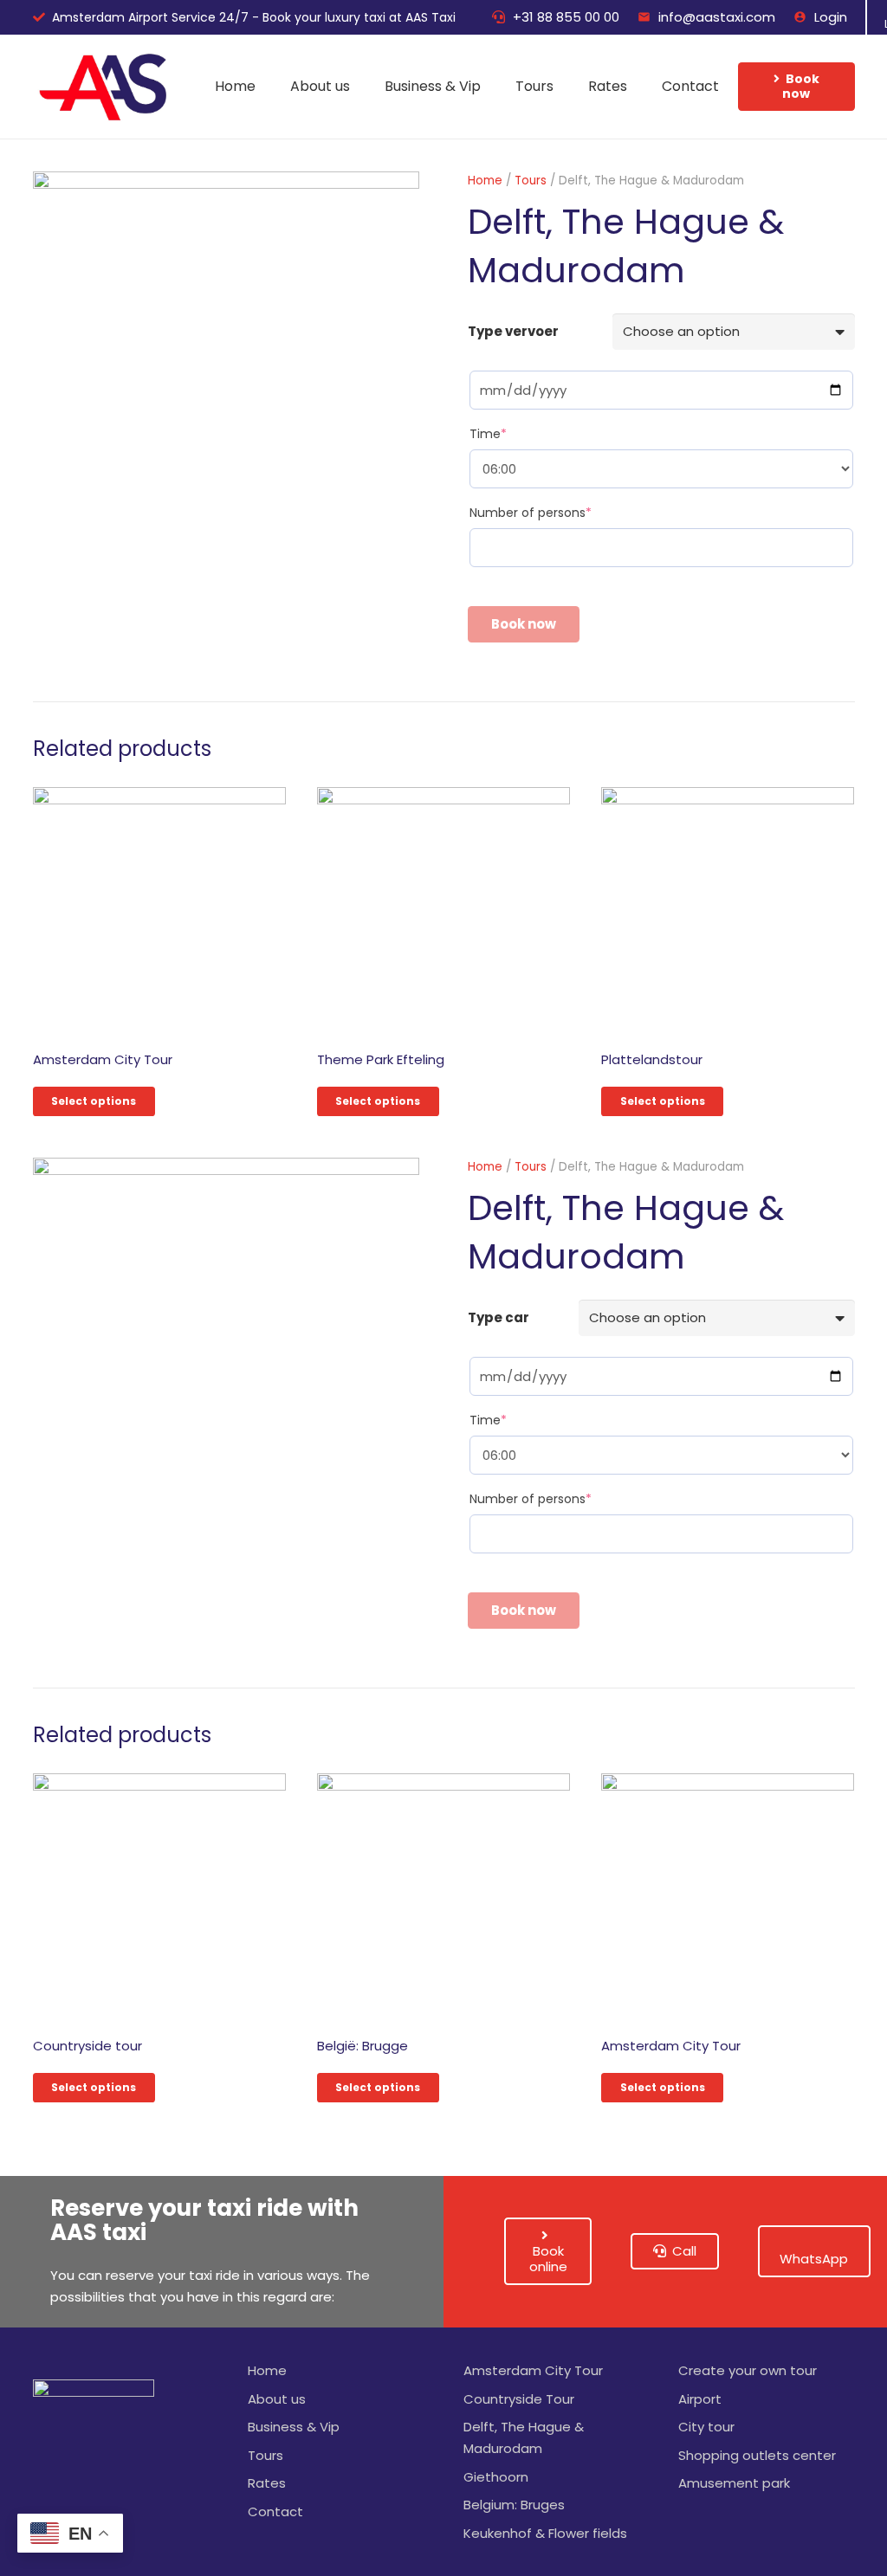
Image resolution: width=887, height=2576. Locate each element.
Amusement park (734, 2483)
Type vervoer (513, 331)
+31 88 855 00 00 (566, 17)
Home (485, 181)
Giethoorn (496, 2477)
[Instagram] (55, 2494)
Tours (531, 181)
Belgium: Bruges (514, 2505)
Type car (499, 1317)
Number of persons (531, 513)
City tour (706, 2427)
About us (277, 2399)
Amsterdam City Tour (533, 2370)
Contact (275, 2511)
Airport (700, 2399)
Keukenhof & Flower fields (545, 2533)
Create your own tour (748, 2370)
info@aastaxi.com (717, 17)
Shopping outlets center (757, 2455)
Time (488, 434)
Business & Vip (294, 2427)
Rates (267, 2483)
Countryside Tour (519, 2399)
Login (831, 17)
